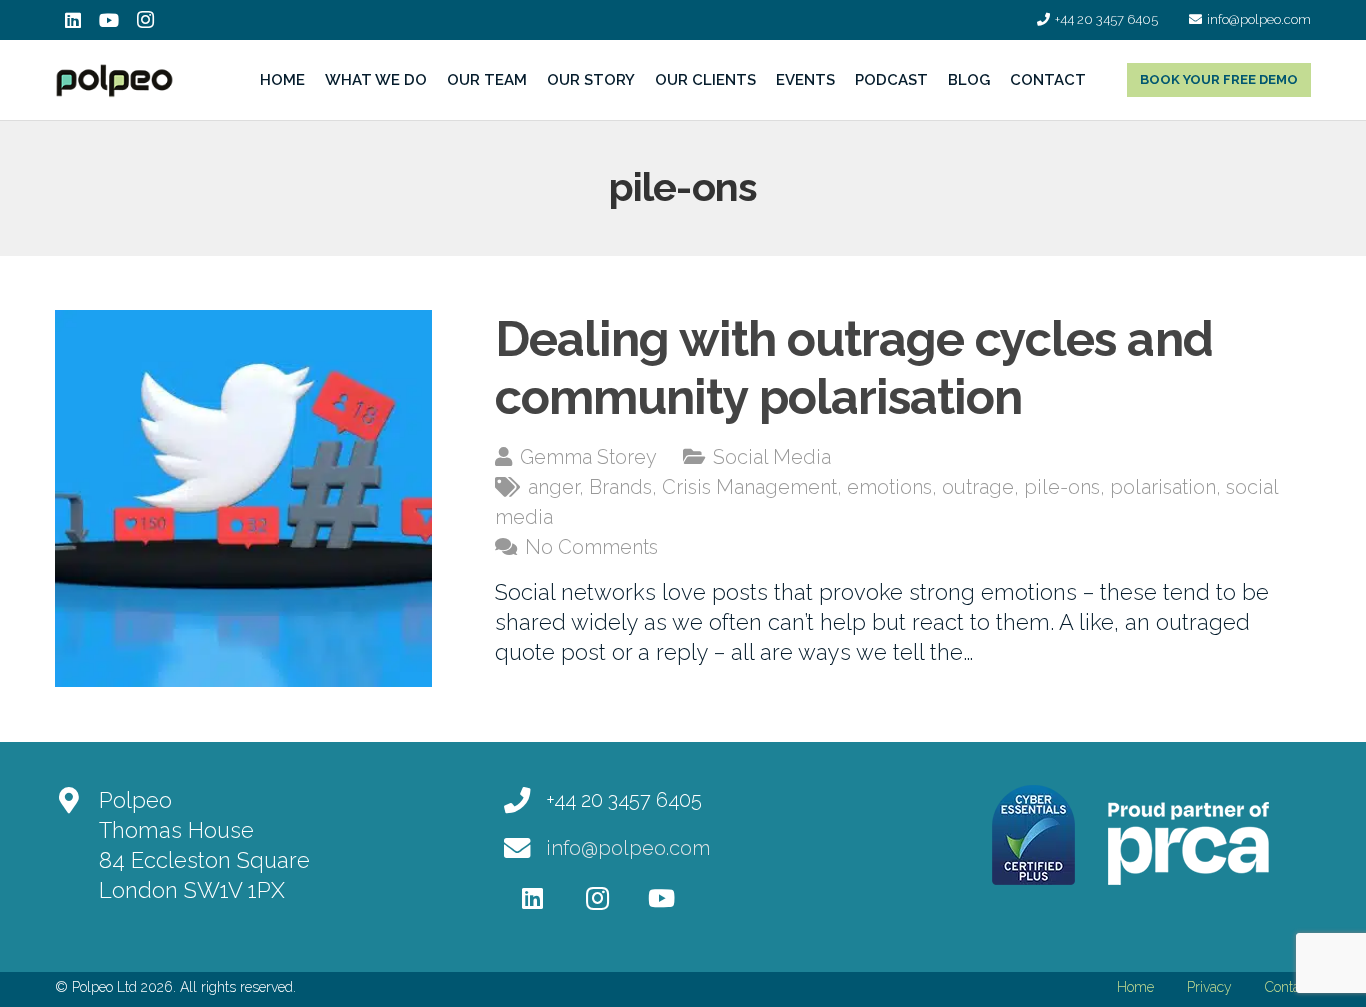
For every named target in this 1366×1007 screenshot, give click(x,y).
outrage (978, 487)
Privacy (1209, 987)
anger (553, 487)
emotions (889, 487)
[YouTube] (109, 20)
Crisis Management (749, 487)
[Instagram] (145, 20)
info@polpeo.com (628, 848)
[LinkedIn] (73, 20)
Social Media (772, 457)
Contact (1288, 987)
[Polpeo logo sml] (114, 80)
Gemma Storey (588, 457)
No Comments (591, 547)
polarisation (1163, 487)
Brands (620, 487)
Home (1135, 987)
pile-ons (1062, 487)
